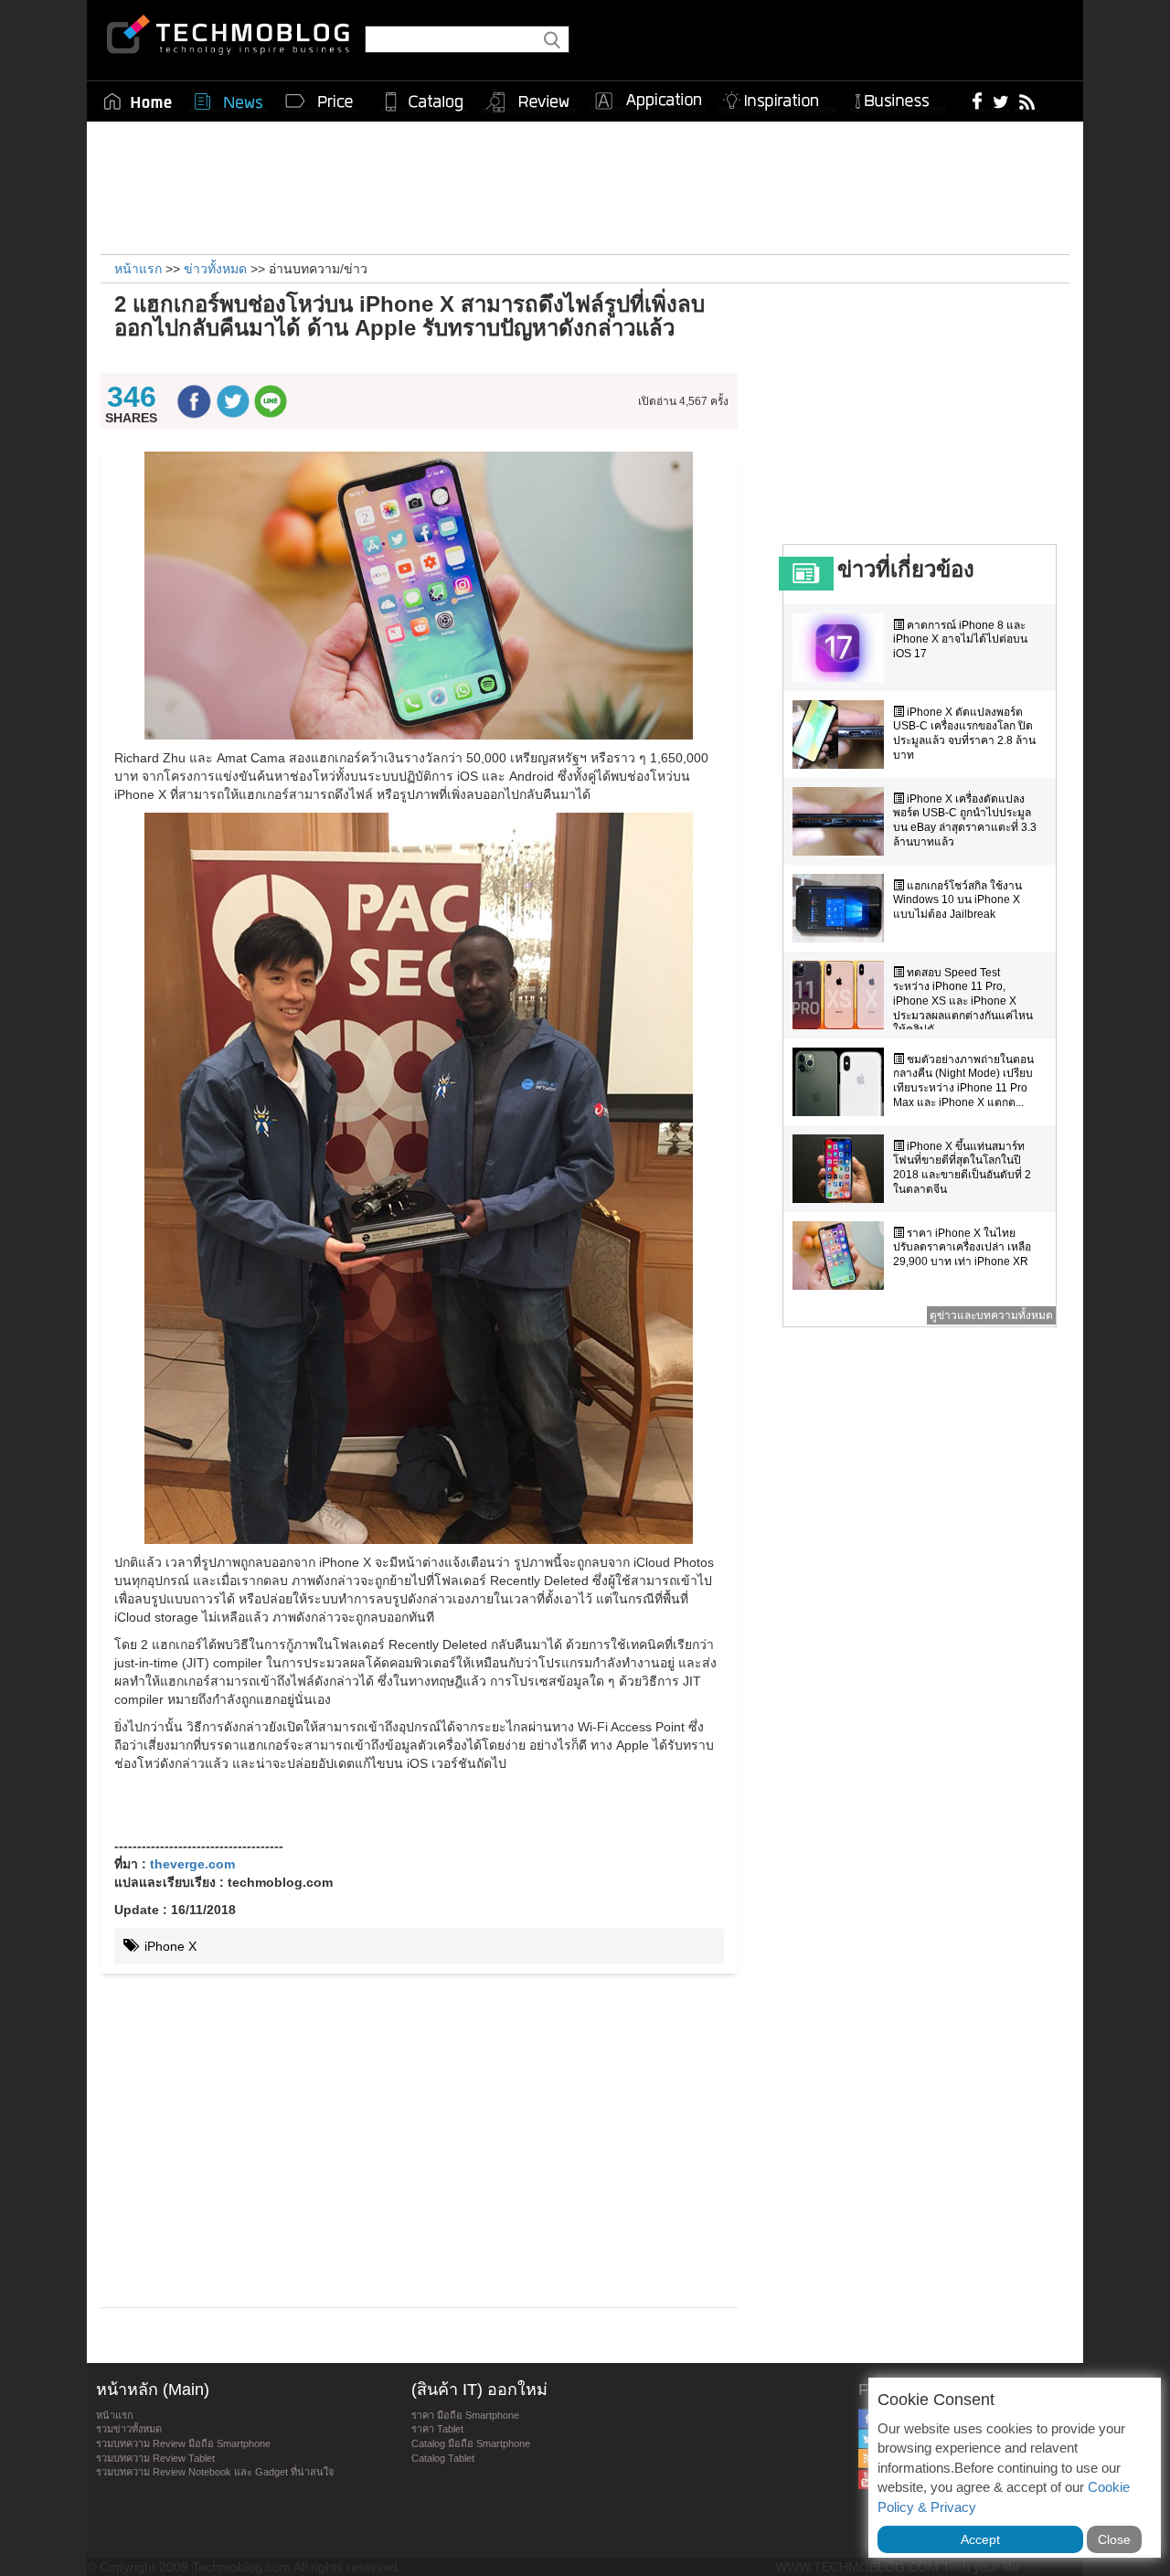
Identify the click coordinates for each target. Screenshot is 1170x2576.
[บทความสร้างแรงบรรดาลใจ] (778, 97)
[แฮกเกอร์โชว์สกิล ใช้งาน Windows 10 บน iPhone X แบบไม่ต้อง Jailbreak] (843, 908)
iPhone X (169, 1946)
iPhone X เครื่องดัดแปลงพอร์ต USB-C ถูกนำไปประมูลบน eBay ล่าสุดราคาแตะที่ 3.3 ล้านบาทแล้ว (965, 820)
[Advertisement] (585, 186)
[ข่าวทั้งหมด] (229, 101)
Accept (980, 2539)
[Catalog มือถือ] (424, 101)
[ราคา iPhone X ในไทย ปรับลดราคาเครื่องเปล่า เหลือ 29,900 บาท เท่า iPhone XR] (843, 1256)
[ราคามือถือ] (320, 101)
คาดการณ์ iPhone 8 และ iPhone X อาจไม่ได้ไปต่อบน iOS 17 (960, 639)
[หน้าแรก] (138, 101)
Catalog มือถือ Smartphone (471, 2443)
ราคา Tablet (437, 2429)
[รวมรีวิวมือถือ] (528, 102)
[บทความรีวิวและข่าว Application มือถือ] (647, 101)
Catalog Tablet (443, 2458)
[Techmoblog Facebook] (978, 101)
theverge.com (192, 1864)
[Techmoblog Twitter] (1000, 101)
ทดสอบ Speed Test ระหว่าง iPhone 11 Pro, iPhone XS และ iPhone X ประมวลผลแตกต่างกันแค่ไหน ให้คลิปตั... (963, 1001)
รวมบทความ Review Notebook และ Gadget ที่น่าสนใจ (215, 2472)
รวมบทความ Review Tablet (155, 2458)
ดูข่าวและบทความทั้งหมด (991, 1315)
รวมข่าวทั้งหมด (129, 2429)
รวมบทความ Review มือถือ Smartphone (183, 2443)
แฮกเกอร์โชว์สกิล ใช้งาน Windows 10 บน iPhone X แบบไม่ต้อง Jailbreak (957, 900)
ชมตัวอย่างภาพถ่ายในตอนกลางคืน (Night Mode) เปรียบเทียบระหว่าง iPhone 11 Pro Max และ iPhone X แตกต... (963, 1081)
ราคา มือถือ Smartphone (465, 2415)
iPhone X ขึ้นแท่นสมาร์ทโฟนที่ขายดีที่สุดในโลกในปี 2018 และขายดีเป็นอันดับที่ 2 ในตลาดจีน (962, 1168)
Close (1114, 2539)
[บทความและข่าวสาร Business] (898, 97)
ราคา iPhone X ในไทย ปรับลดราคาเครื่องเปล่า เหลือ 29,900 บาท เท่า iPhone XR (962, 1247)
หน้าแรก (115, 2415)
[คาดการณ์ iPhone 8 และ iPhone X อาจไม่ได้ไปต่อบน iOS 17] (843, 648)
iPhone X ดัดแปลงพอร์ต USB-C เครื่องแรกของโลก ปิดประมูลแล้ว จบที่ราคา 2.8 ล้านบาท (964, 734)
